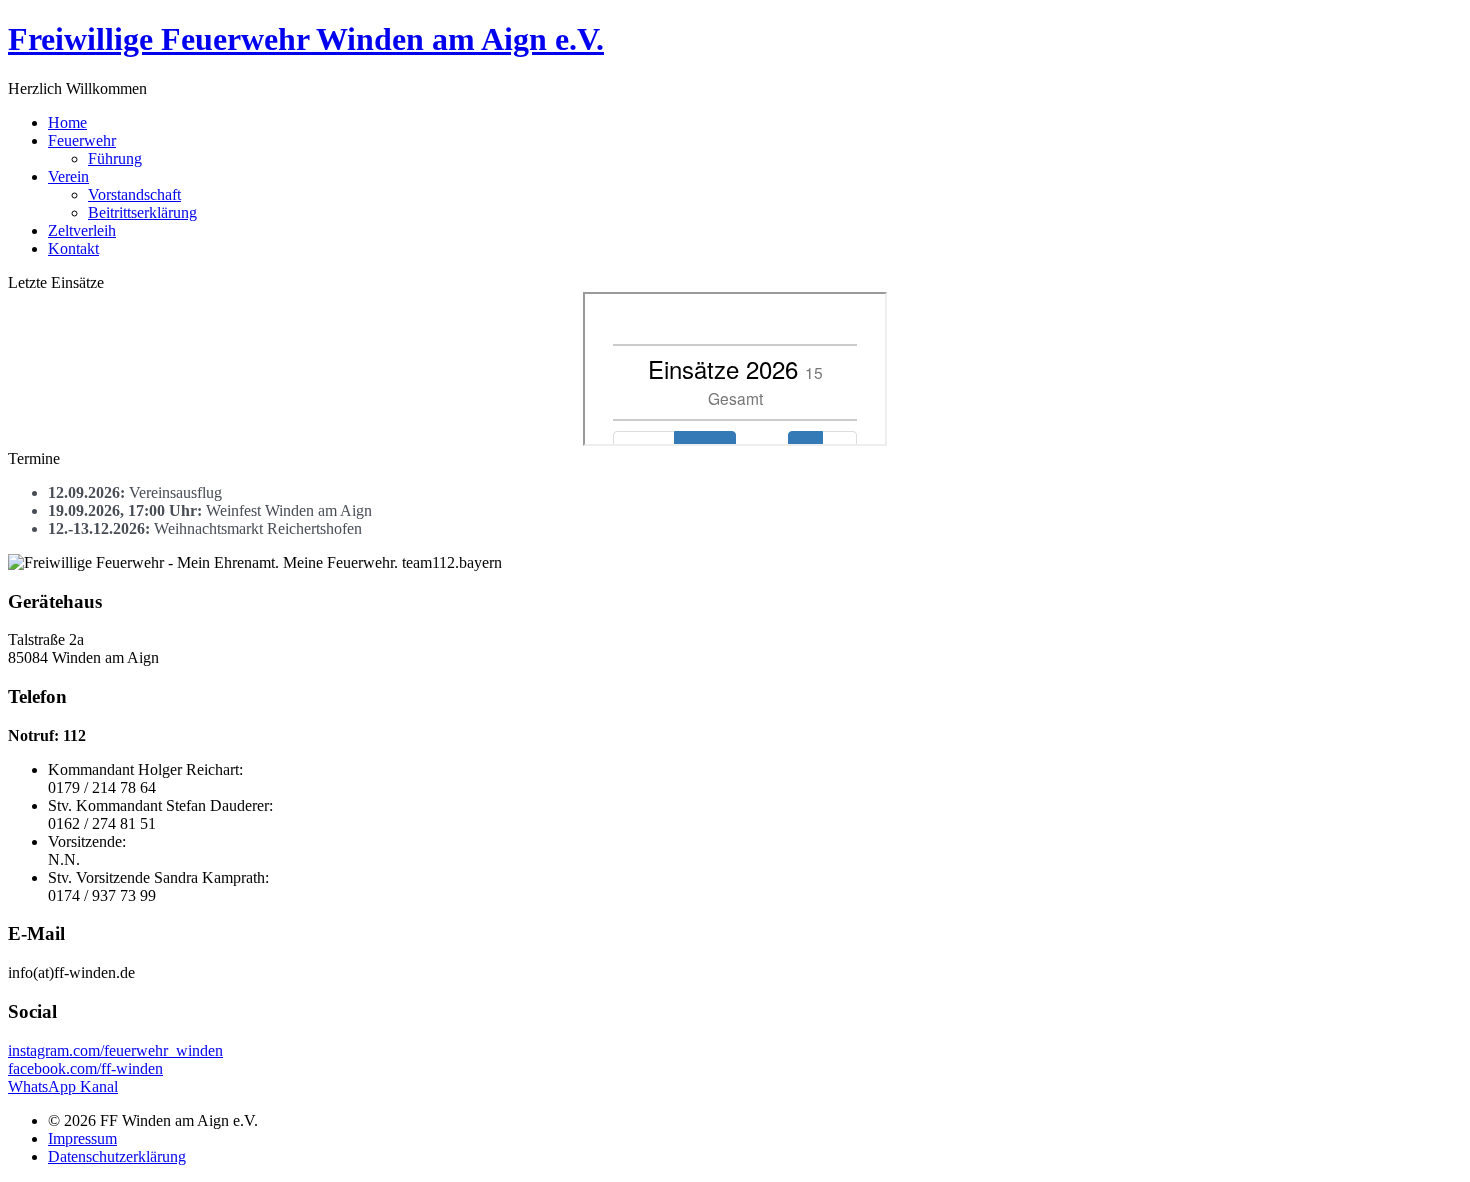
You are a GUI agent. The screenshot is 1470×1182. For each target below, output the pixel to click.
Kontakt (73, 248)
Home (67, 122)
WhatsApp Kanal (63, 1086)
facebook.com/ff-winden (85, 1068)
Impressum (82, 1138)
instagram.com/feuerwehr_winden (115, 1050)
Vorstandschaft (134, 194)
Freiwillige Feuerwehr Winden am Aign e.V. (306, 39)
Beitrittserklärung (142, 212)
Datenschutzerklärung (117, 1156)
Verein (68, 176)
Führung (115, 158)
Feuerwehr (82, 140)
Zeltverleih (82, 230)
